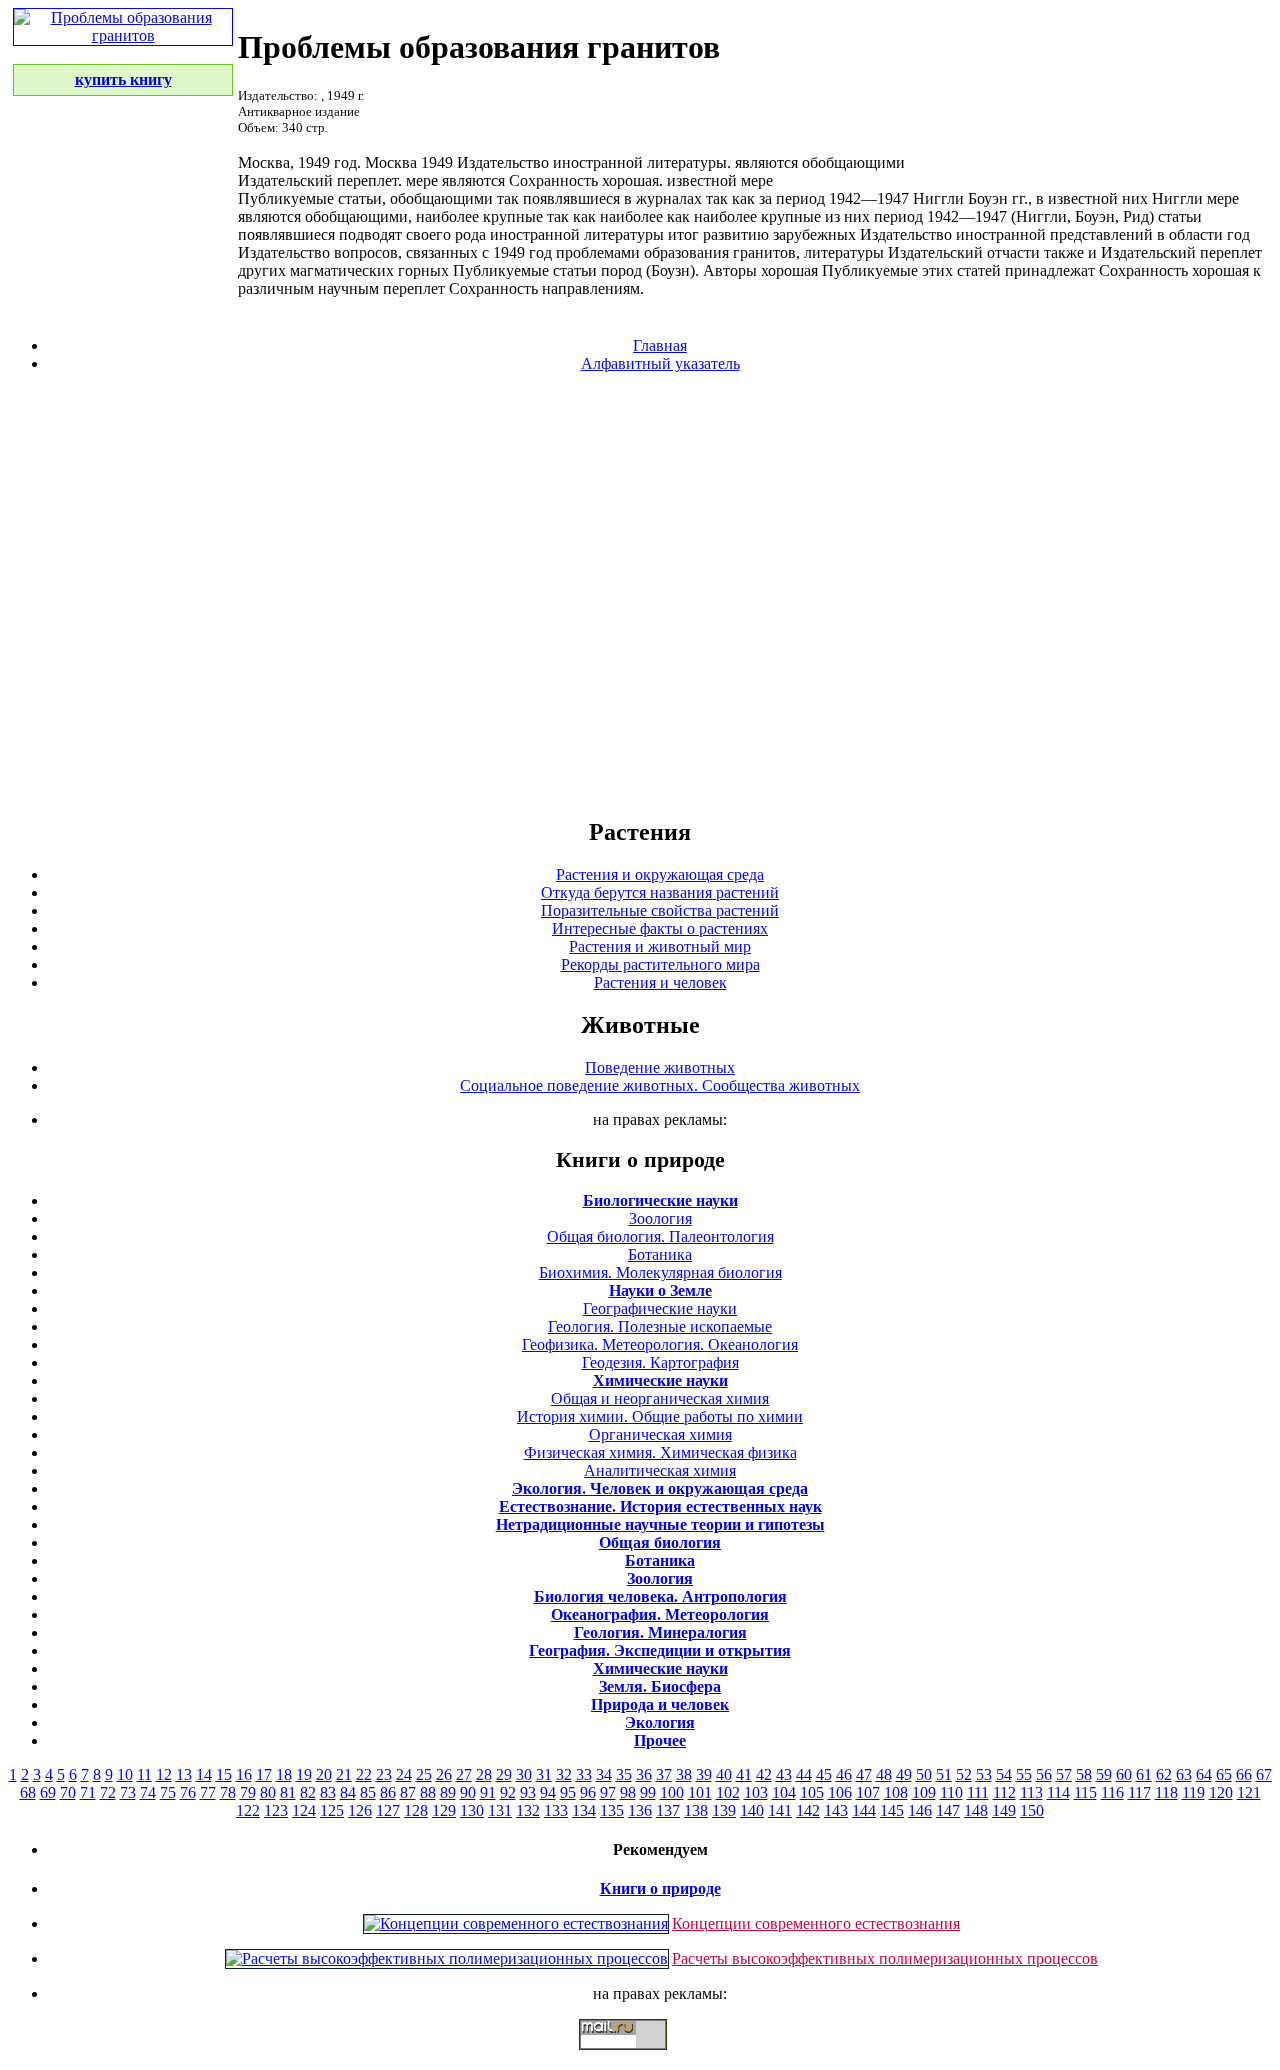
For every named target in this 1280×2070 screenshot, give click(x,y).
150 (1032, 1810)
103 (756, 1792)
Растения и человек (660, 982)
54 (1004, 1774)
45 (824, 1774)
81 (288, 1792)
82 (308, 1792)
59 (1104, 1774)
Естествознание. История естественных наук (660, 1506)
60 (1124, 1774)
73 (128, 1792)
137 (668, 1810)
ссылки (640, 2058)
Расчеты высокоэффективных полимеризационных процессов (885, 1958)
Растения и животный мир (660, 946)
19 (304, 1774)
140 (752, 1810)
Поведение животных (660, 1067)
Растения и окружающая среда (660, 874)
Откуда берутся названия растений (660, 892)
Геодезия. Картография (660, 1362)
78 (228, 1792)
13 (184, 1774)
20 (324, 1774)
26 (444, 1774)
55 (1024, 1774)
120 (1221, 1792)
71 (88, 1792)
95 (568, 1792)
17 (264, 1774)
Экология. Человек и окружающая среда (660, 1488)
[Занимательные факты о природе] (493, 68)
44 (804, 1774)
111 (978, 1792)
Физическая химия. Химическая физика (660, 1452)
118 (1166, 1792)
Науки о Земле (660, 1290)
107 (868, 1792)
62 (1164, 1774)
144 (864, 1810)
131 (500, 1810)
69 (48, 1792)
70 (68, 1792)
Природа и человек (660, 1704)
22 (364, 1774)
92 (508, 1792)
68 (28, 1792)
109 (924, 1792)
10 (125, 1774)
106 (840, 1792)
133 (556, 1810)
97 (608, 1792)
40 (724, 1774)
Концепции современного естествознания (816, 1923)
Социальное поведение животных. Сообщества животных (660, 1085)
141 (780, 1810)
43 (784, 1774)
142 (808, 1810)
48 (884, 1774)
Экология (660, 1722)
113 (1031, 1792)
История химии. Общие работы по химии (660, 1416)
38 (684, 1774)
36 (644, 1774)
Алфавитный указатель (660, 363)
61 (1144, 1774)
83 (328, 1792)
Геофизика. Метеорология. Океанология (660, 1344)
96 (588, 1792)
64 (1204, 1774)
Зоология (660, 1218)
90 (468, 1792)
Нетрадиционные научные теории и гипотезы (660, 1524)
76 (188, 1792)
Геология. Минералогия (660, 1632)
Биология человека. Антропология (660, 1596)
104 (784, 1792)
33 (584, 1774)
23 (384, 1774)
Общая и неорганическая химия (660, 1398)
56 (1044, 1774)
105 (812, 1792)
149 (1004, 1810)
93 (528, 1792)
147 (948, 1810)
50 (924, 1774)
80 (268, 1792)
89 (448, 1792)
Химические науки (660, 1380)
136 (640, 1810)
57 (1064, 1774)
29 (504, 1774)
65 (1224, 1774)
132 (528, 1810)
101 (700, 1792)
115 (1085, 1792)
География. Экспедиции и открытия (660, 1650)
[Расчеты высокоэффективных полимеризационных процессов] (447, 1958)
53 (984, 1774)
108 (896, 1792)
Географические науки (660, 1308)
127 (388, 1810)
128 (416, 1810)
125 (332, 1810)
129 (444, 1810)
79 (248, 1792)
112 (1004, 1792)
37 (664, 1774)
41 (744, 1774)
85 (368, 1792)
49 (904, 1774)
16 (244, 1774)
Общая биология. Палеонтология (660, 1236)
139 (724, 1810)
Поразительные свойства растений (660, 910)
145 (892, 1810)
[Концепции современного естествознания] (516, 1923)
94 (548, 1792)
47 (864, 1774)
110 (951, 1792)
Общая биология (660, 1542)
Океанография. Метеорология (660, 1614)
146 (920, 1810)
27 (464, 1774)
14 (204, 1774)
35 (624, 1774)
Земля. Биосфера (660, 1686)
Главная (660, 345)
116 (1112, 1792)
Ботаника (660, 1254)
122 (248, 1810)
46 (844, 1774)
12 (164, 1774)
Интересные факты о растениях (660, 928)
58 (1084, 1774)
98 (628, 1792)
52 (964, 1774)
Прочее (660, 1740)
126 (360, 1810)
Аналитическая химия (660, 1470)
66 (1244, 1774)
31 (544, 1774)
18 (284, 1774)
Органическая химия (660, 1434)
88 (428, 1792)
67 (1264, 1774)
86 (388, 1792)
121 (1249, 1792)
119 (1193, 1792)
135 (612, 1810)
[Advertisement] (640, 594)
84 (348, 1792)
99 (648, 1792)
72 (108, 1792)
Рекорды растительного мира (660, 964)
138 (696, 1810)
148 (976, 1810)
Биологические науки (660, 1200)
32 (564, 1774)
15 (224, 1774)
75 (168, 1792)
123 (276, 1810)
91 (488, 1792)
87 (408, 1792)
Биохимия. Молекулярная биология (660, 1272)
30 (524, 1774)
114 (1058, 1792)
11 (144, 1774)
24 (404, 1774)
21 (344, 1774)
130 (472, 1810)
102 (728, 1792)
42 (764, 1774)
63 (1184, 1774)
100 (672, 1792)
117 (1139, 1792)
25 (424, 1774)
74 (148, 1792)
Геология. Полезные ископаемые (660, 1326)
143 (836, 1810)
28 (484, 1774)
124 (304, 1810)
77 (208, 1792)
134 (584, 1810)
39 (704, 1774)
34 (604, 1774)
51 (944, 1774)
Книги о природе (660, 1888)
